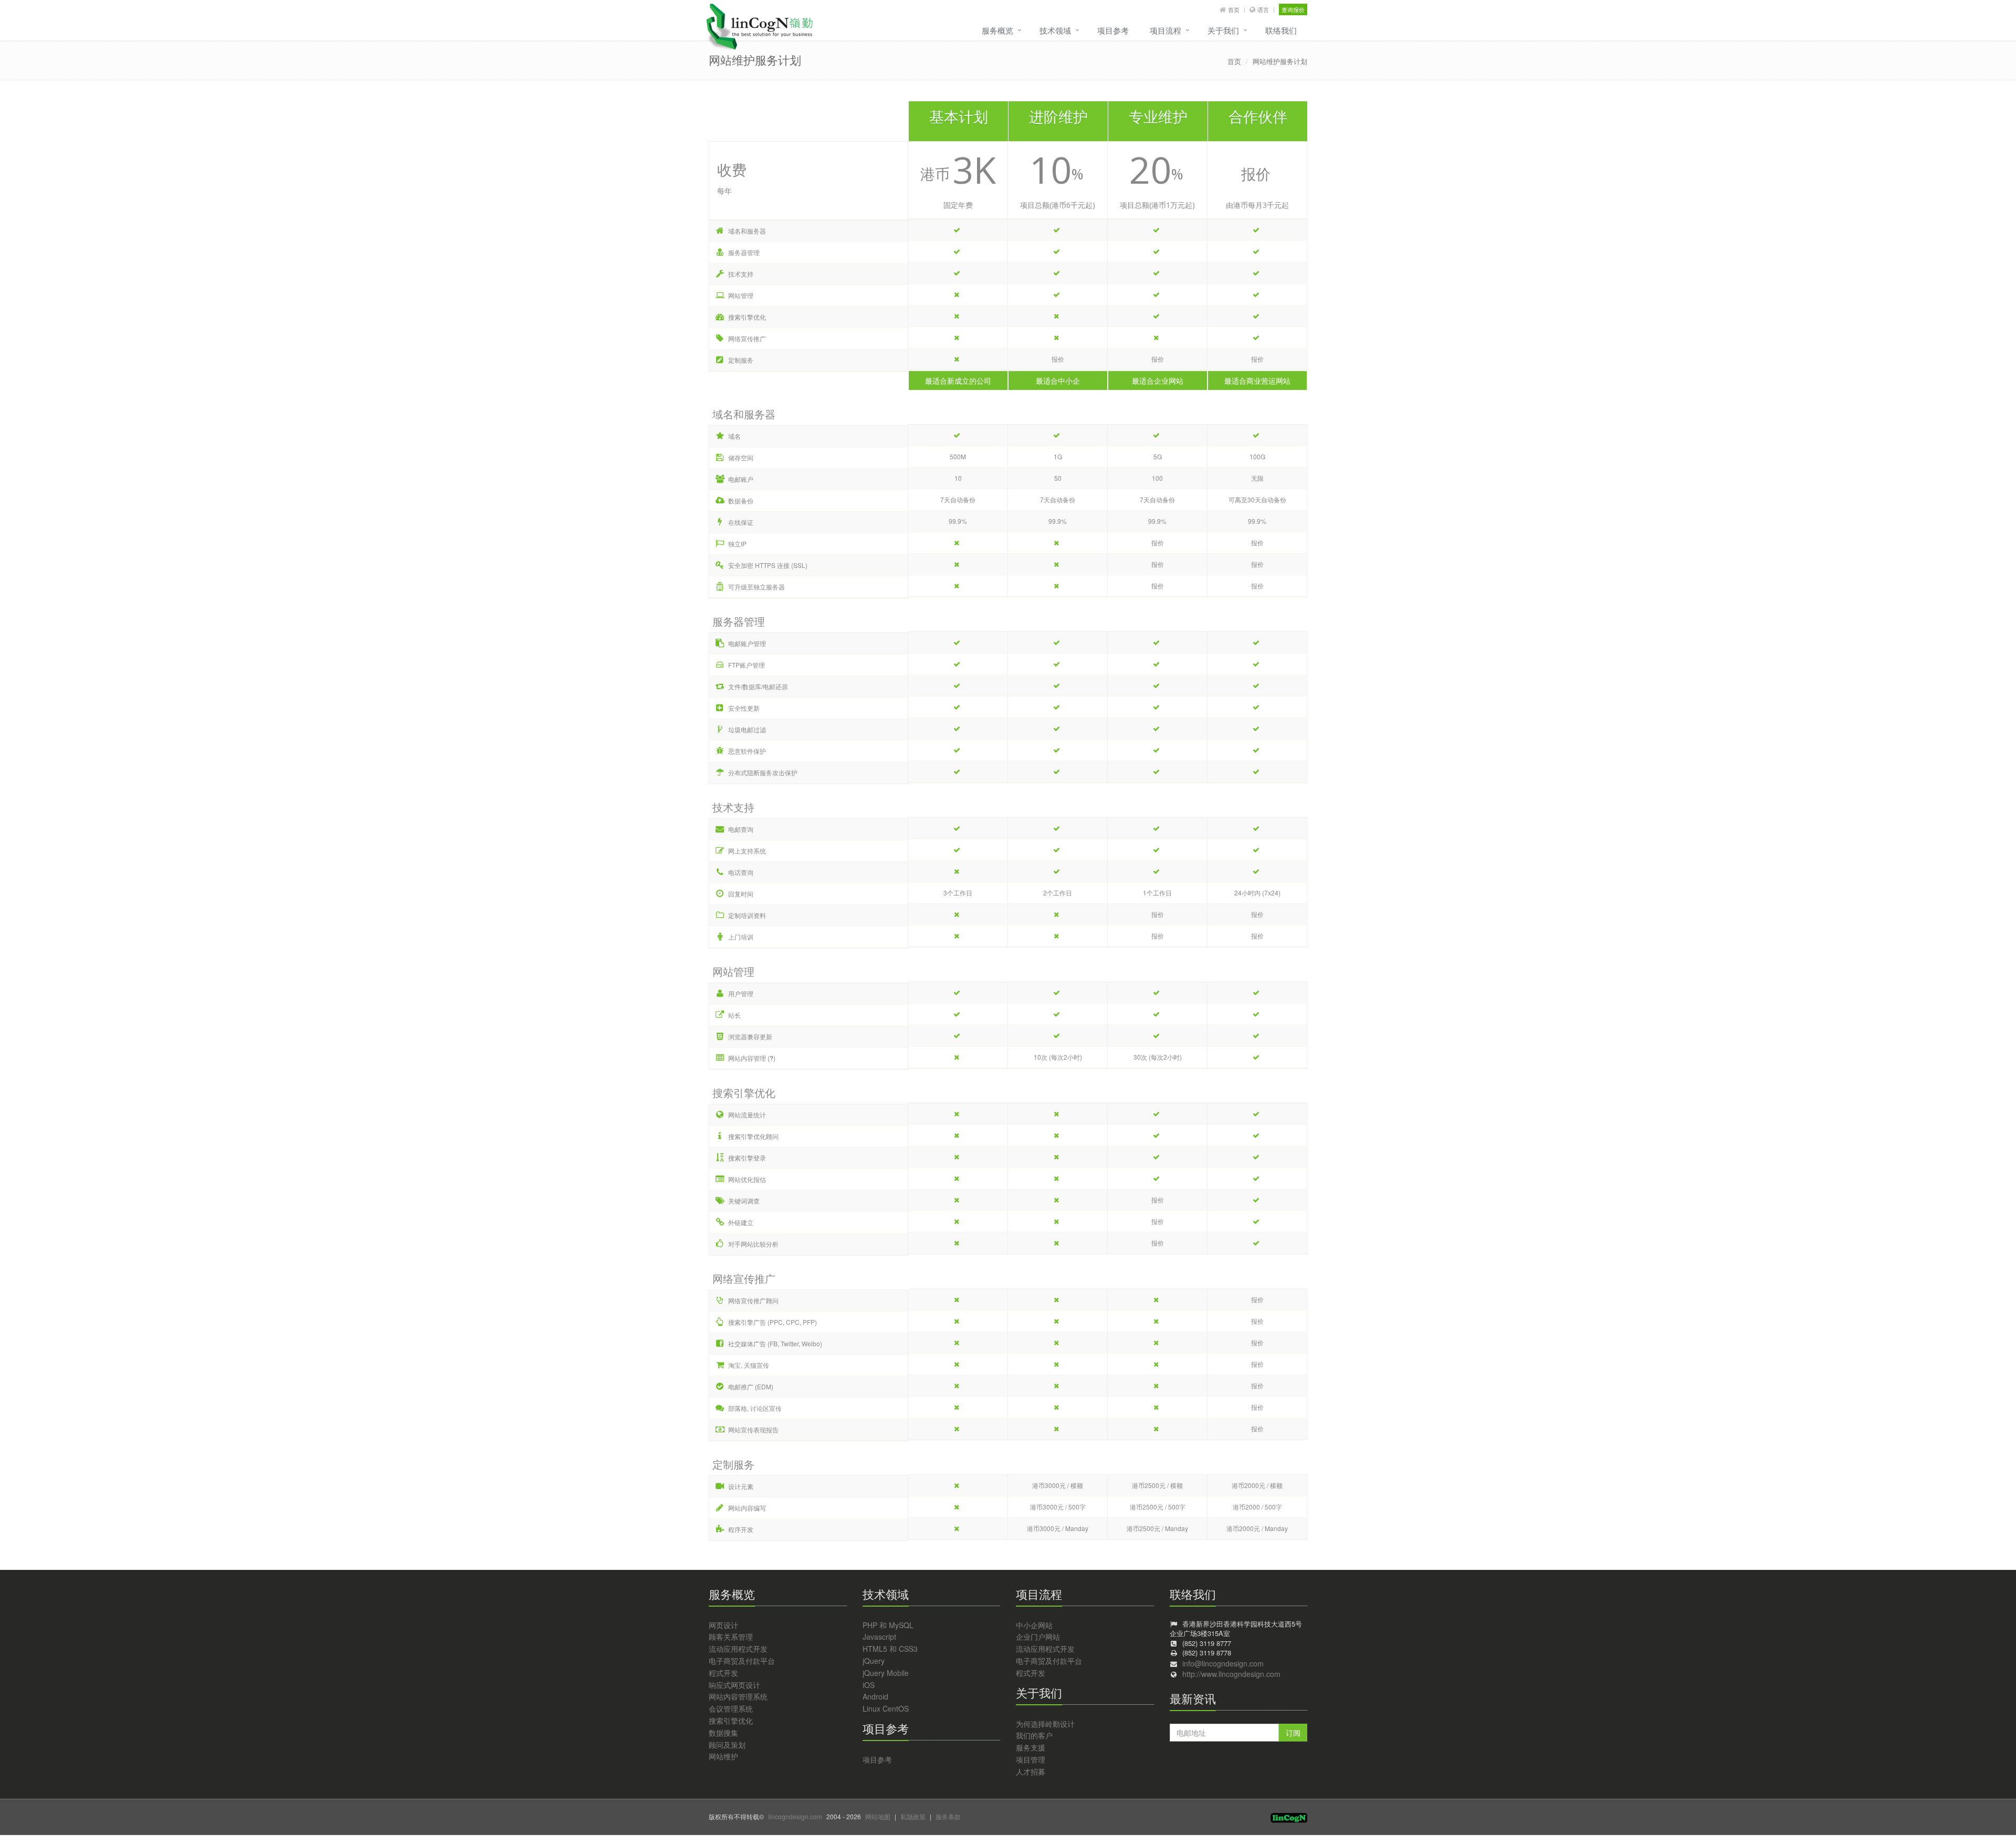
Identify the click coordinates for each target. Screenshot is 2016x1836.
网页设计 (723, 1625)
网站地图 (878, 1816)
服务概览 (997, 30)
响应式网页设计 (734, 1685)
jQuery (874, 1661)
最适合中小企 (1058, 381)
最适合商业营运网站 (1257, 381)
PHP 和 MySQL (888, 1625)
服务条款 (948, 1816)
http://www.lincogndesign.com (1231, 1674)
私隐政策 (913, 1816)
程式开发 (723, 1673)
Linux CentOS (886, 1708)
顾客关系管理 (731, 1637)
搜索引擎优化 (731, 1721)
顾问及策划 (727, 1745)
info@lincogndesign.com (1223, 1663)
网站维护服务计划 (1280, 61)
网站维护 (723, 1756)
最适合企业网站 (1158, 381)
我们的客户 (1034, 1735)
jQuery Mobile (886, 1673)
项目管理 (1031, 1759)
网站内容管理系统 (738, 1696)
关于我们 (1223, 30)
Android (875, 1696)
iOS (869, 1685)
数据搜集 (723, 1733)
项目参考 (1113, 30)
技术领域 (1055, 30)
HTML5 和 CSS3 (890, 1649)
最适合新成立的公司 (958, 381)
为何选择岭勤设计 (1045, 1724)
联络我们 (1281, 30)
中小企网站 (1034, 1625)
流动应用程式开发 (738, 1649)
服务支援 (1031, 1747)
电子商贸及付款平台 (742, 1661)
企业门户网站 (1038, 1637)
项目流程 (1165, 30)
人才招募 (1031, 1771)
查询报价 (1293, 9)
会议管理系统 (731, 1708)
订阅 (1293, 1733)
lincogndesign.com (795, 1816)
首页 (1234, 9)
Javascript (879, 1637)
